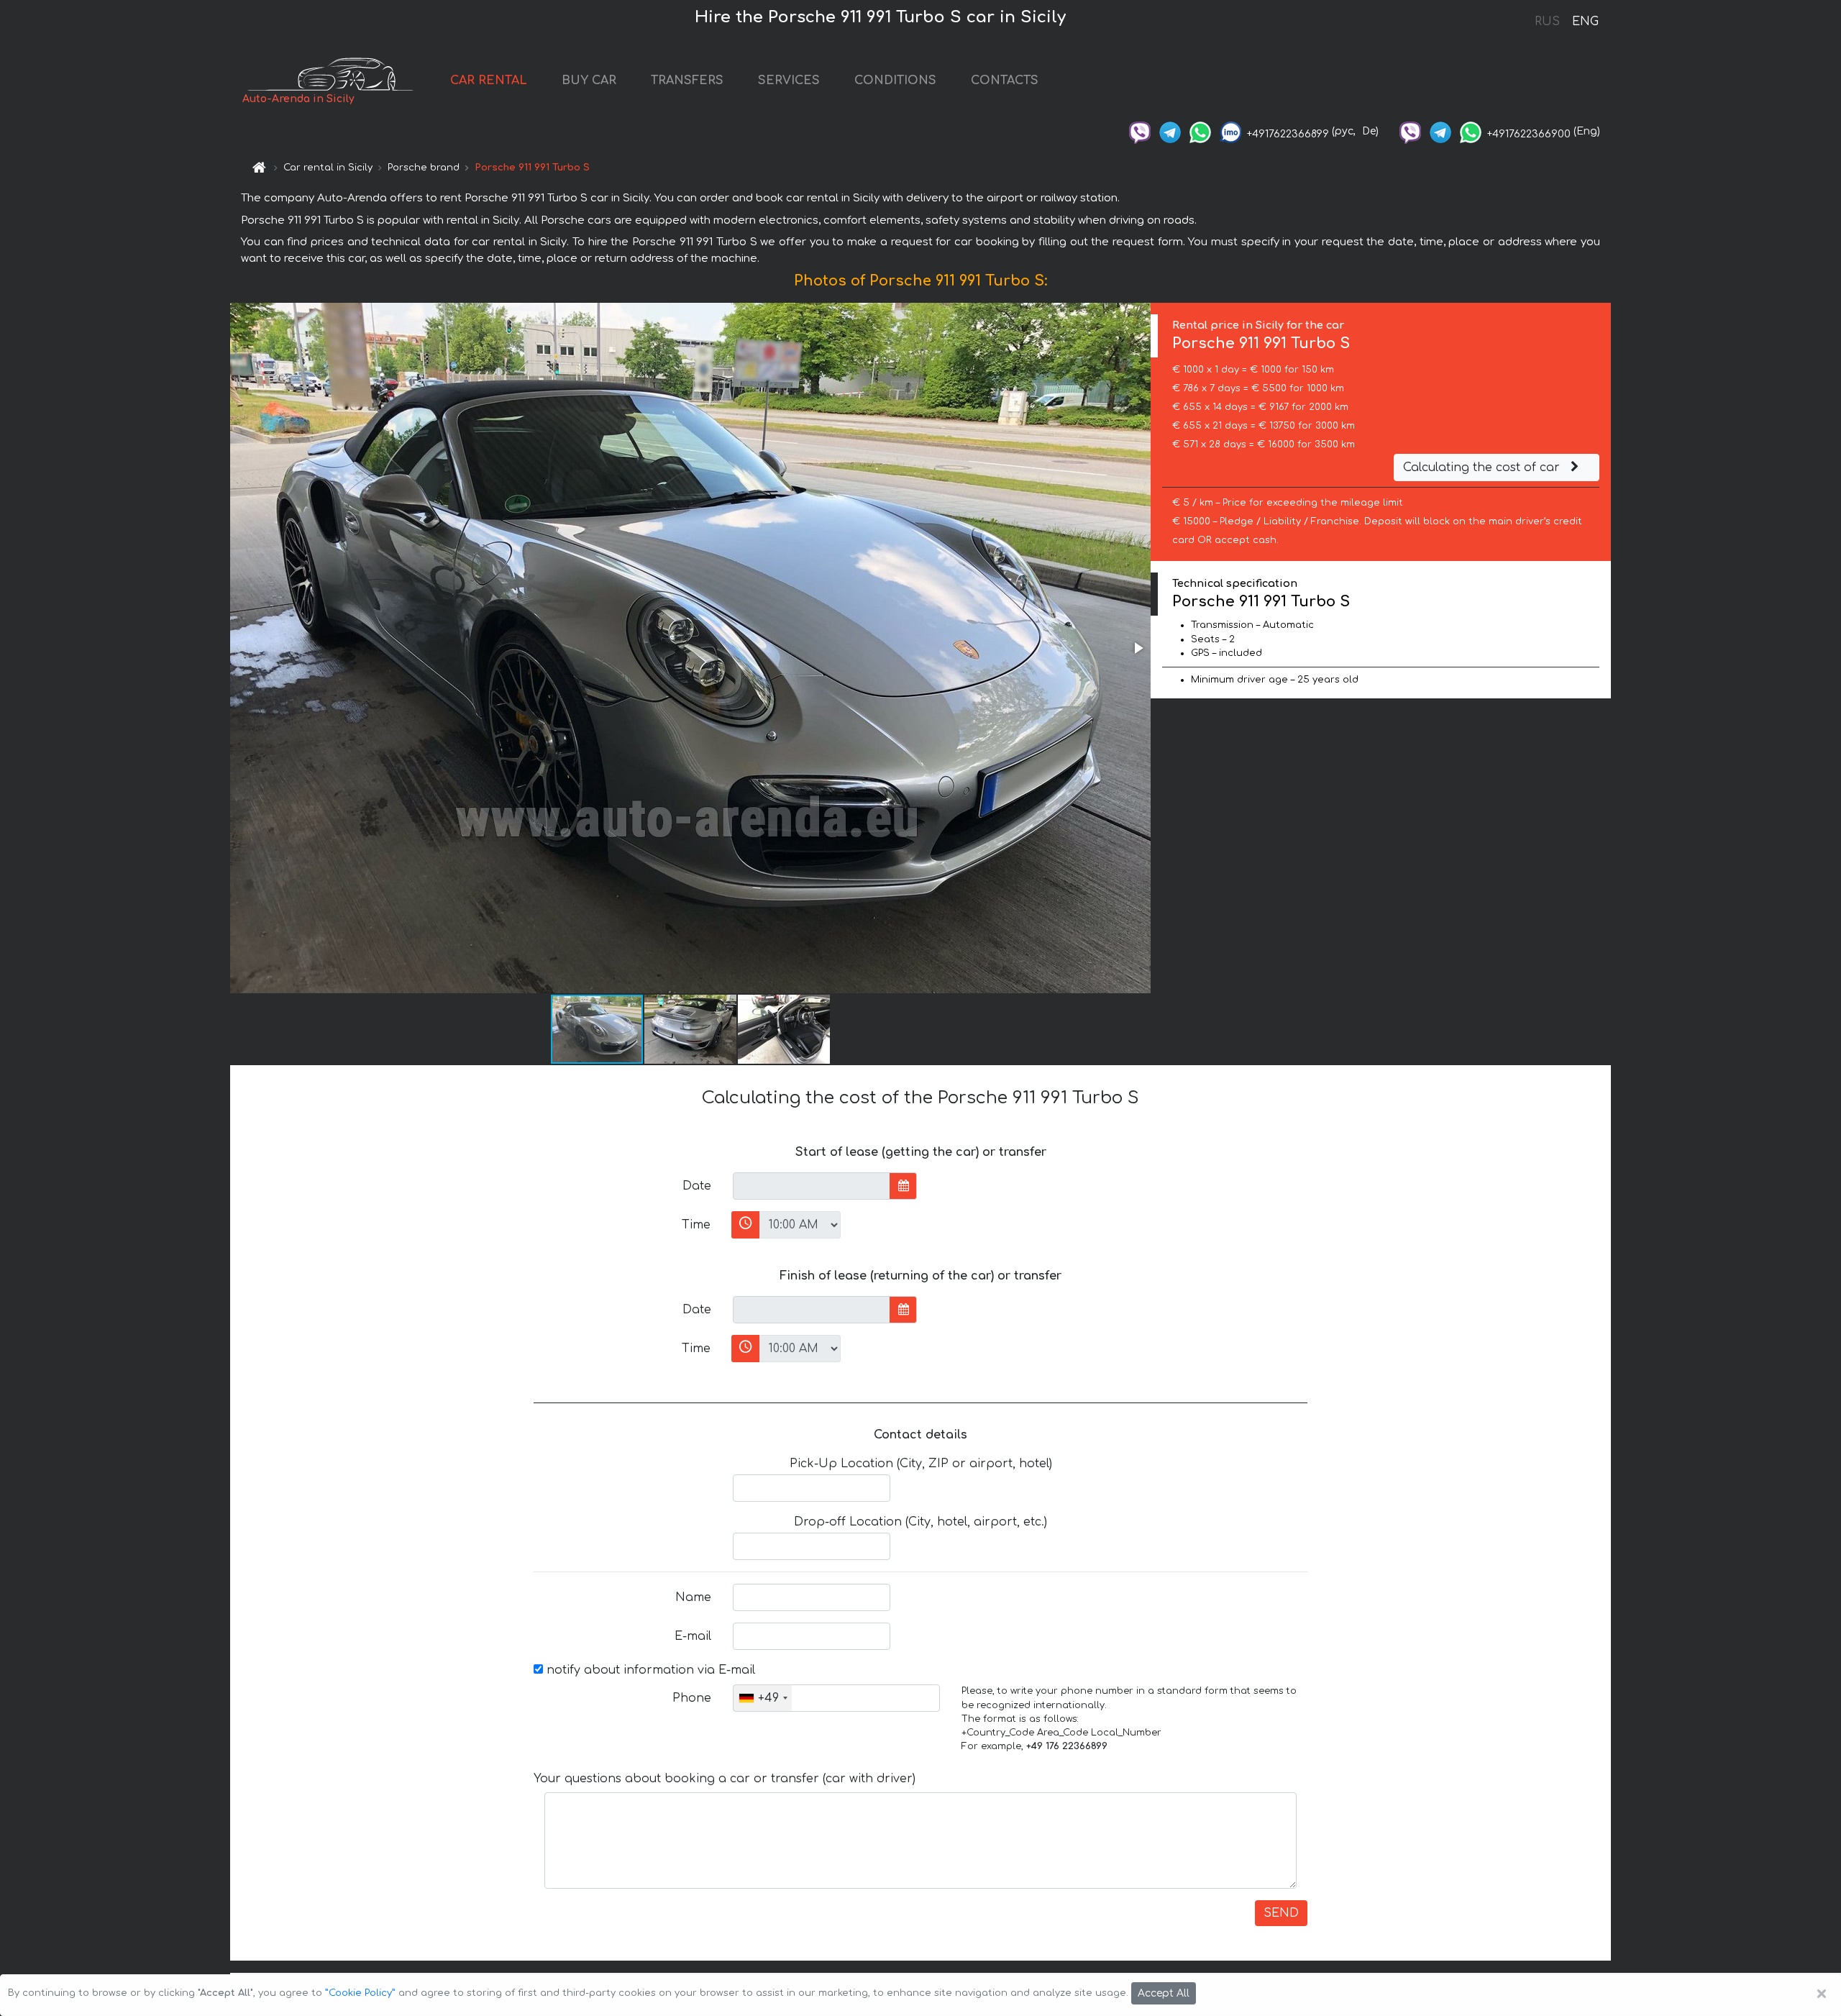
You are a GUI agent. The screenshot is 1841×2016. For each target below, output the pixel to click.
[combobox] (763, 1698)
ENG (1585, 22)
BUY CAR (589, 81)
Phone (692, 1698)
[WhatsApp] (1200, 131)
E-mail (693, 1636)
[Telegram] (1170, 131)
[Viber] (1140, 131)
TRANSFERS (687, 81)
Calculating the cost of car (1483, 467)
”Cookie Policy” (360, 1993)
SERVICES (789, 81)
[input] (812, 1186)
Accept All (1164, 1993)
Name (693, 1597)
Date (697, 1186)
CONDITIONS (895, 81)
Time (696, 1225)
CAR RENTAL (489, 81)
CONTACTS (1005, 81)
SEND (1281, 1913)
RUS (1547, 22)
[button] (1138, 648)
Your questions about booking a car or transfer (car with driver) (725, 1779)
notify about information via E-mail (649, 1670)
